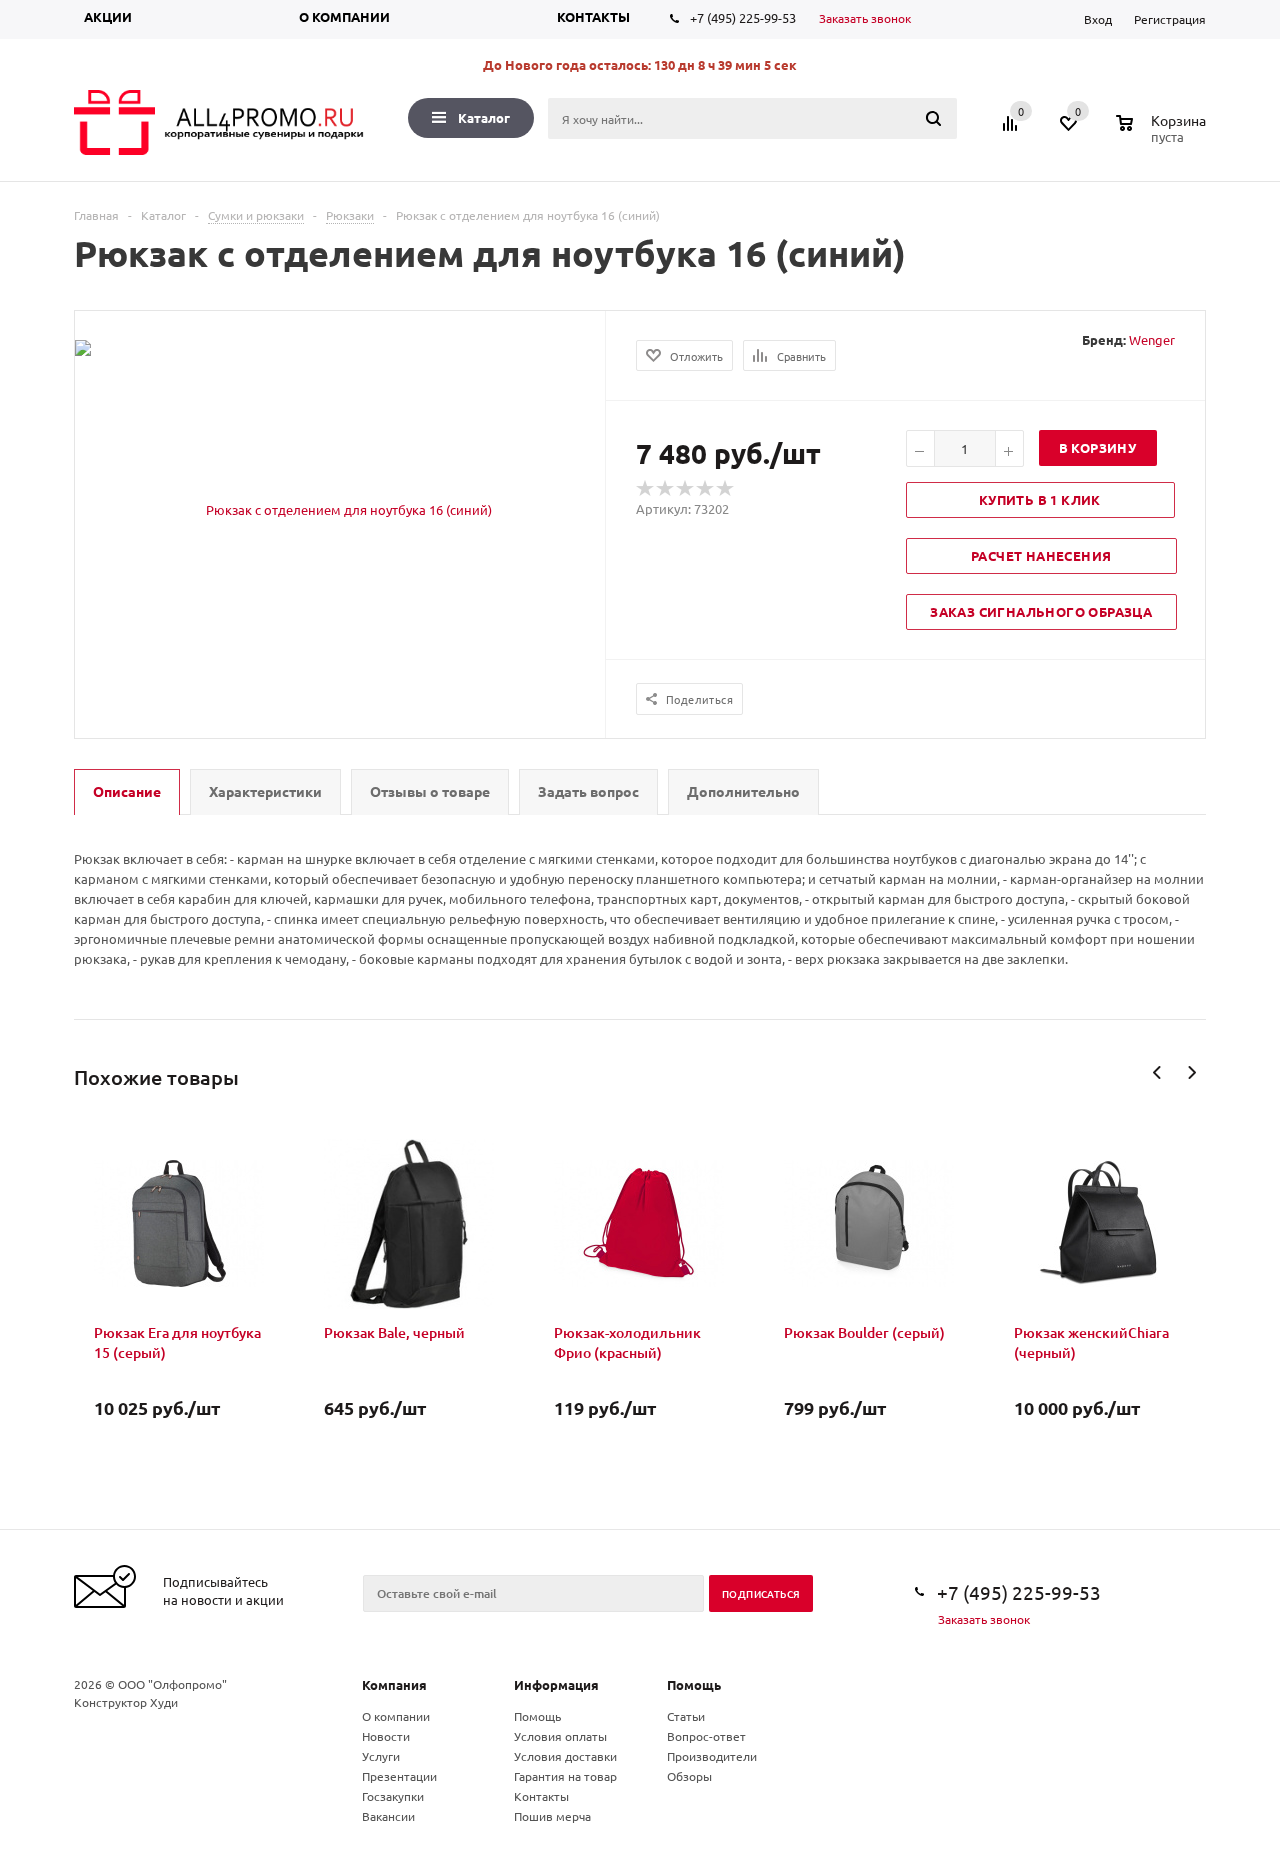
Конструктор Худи (126, 1702)
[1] (646, 489)
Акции (108, 16)
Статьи (686, 1716)
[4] (706, 489)
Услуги (381, 1756)
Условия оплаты (560, 1736)
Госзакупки (393, 1796)
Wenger (1152, 339)
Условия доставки (565, 1756)
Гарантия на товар (565, 1776)
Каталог (484, 117)
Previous (1157, 1072)
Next (1191, 1072)
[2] (666, 489)
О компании (344, 16)
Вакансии (388, 1816)
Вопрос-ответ (706, 1736)
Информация (556, 1684)
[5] (726, 489)
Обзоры (689, 1776)
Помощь (694, 1684)
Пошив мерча (552, 1816)
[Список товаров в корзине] (1163, 134)
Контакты (593, 16)
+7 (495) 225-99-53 (743, 17)
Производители (712, 1756)
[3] (686, 489)
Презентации (399, 1776)
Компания (394, 1684)
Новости (386, 1736)
